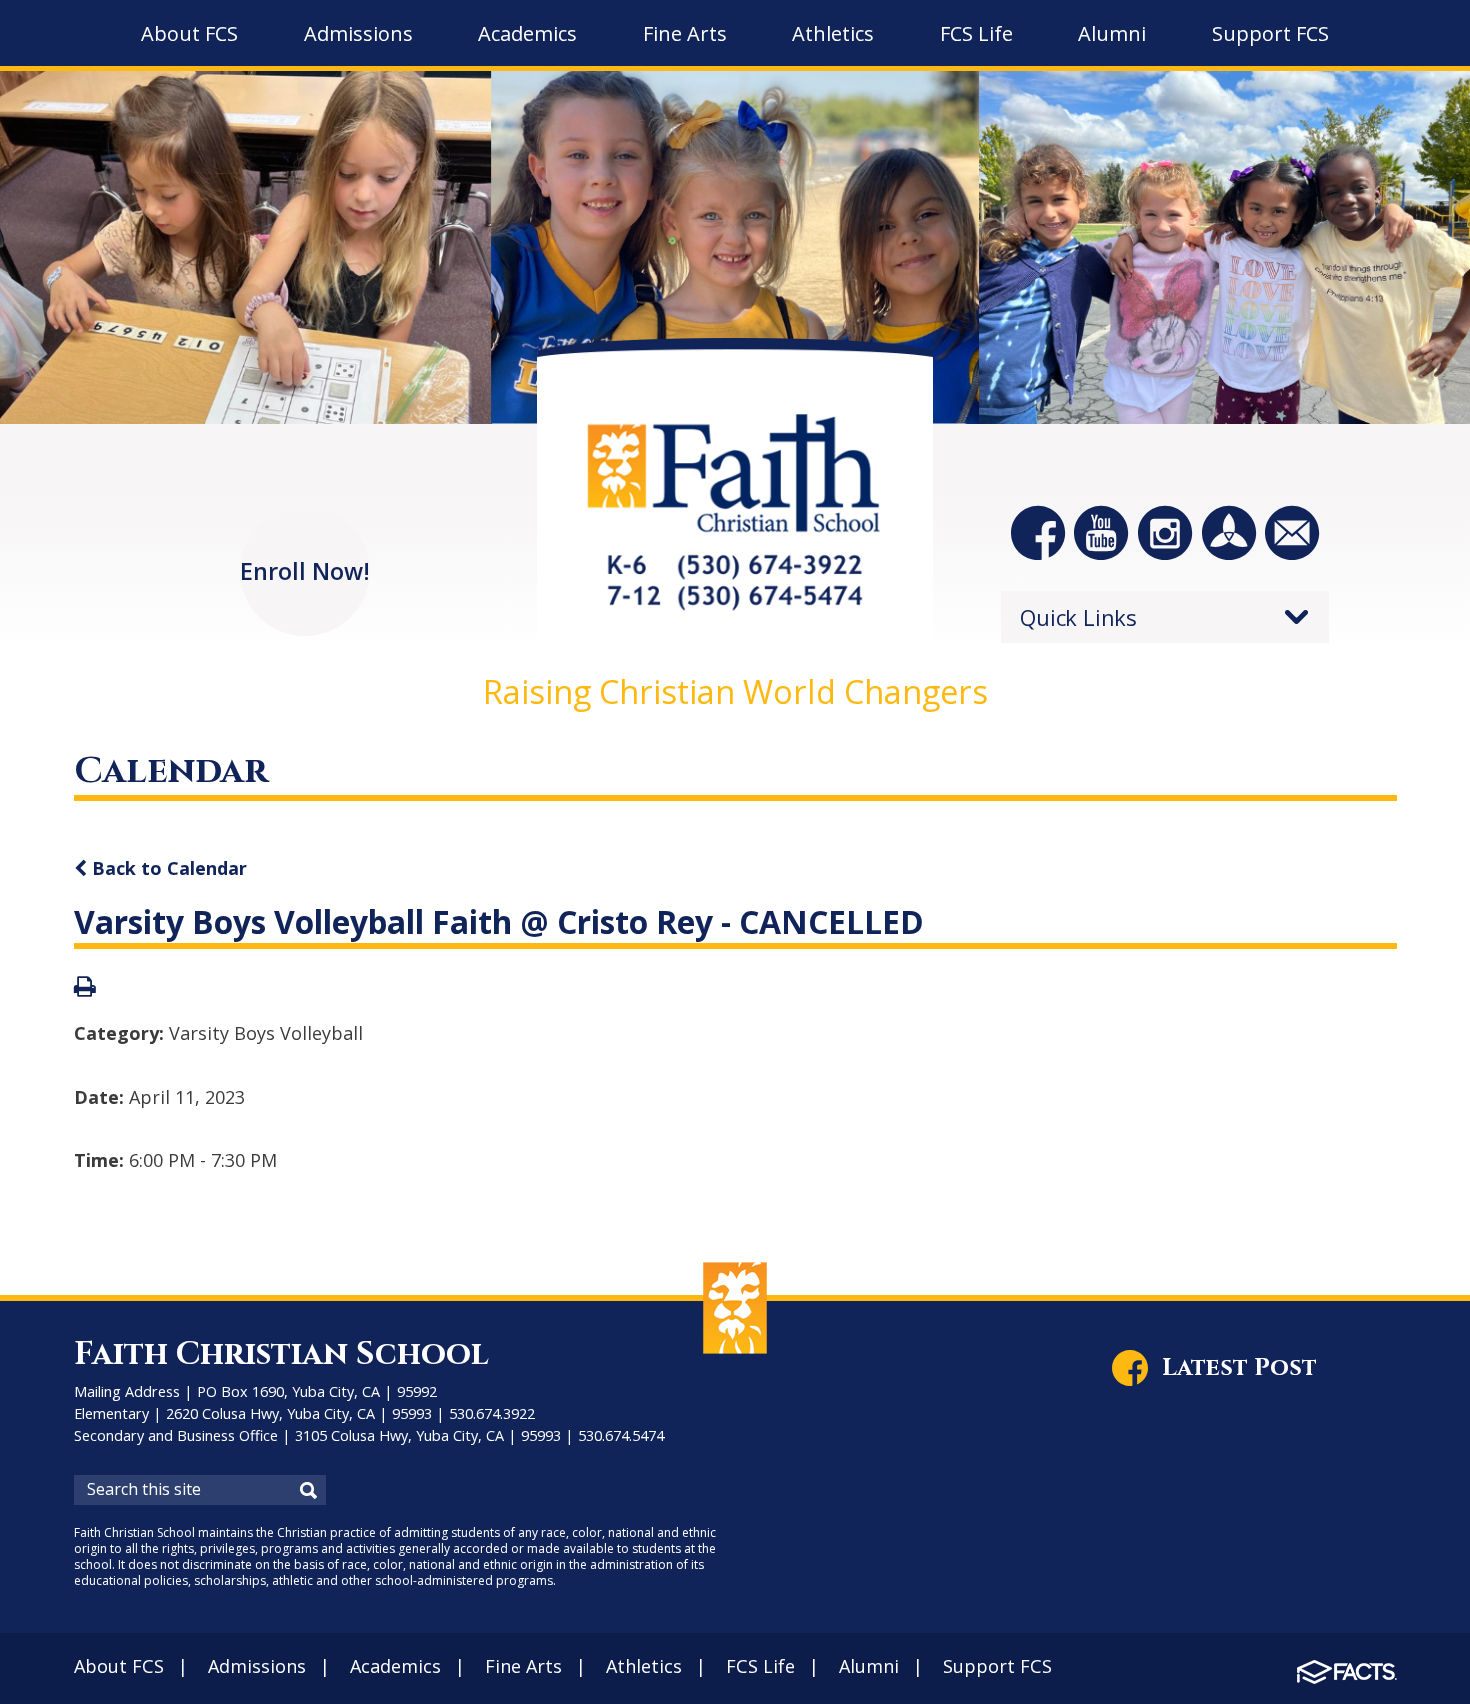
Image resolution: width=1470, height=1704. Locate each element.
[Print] (85, 988)
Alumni (869, 1666)
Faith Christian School (281, 1354)
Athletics (644, 1666)
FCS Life (760, 1666)
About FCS (119, 1666)
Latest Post (1239, 1368)
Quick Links (1078, 617)
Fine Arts (523, 1666)
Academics (395, 1666)
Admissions (257, 1666)
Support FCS (997, 1666)
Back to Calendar (167, 868)
